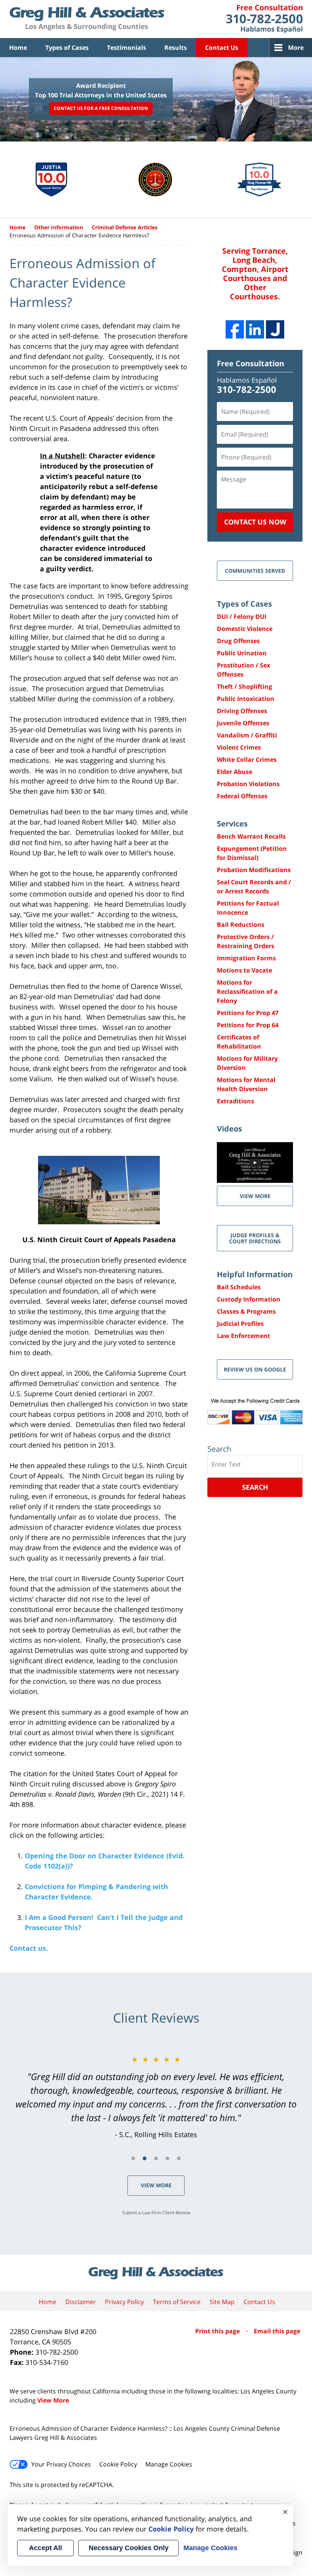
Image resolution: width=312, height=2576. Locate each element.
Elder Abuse (235, 772)
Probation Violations (248, 784)
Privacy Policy (124, 2302)
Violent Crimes (239, 747)
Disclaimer (81, 2302)
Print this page (218, 2331)
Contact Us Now (255, 522)
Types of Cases (67, 48)
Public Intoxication (246, 699)
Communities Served (255, 571)
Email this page (277, 2331)
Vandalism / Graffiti (247, 735)
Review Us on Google (255, 1369)
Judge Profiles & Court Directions (255, 1238)
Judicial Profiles (240, 1324)
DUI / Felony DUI (242, 617)
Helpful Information (255, 1274)
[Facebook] (235, 329)
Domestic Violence (245, 629)
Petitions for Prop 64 (248, 1025)
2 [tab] (145, 2158)
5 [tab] (179, 2158)
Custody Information (249, 1299)
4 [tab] (167, 2158)
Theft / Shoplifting (244, 687)
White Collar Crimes (247, 760)
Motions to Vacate (244, 970)
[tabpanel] (156, 2097)
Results (176, 48)
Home (18, 48)
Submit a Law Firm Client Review (156, 2213)
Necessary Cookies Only (129, 2548)
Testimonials (127, 48)
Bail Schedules (239, 1287)
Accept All (45, 2548)
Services (232, 824)
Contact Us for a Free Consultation (101, 109)
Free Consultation (251, 363)
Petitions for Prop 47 (248, 1013)
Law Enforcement (244, 1336)
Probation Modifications (254, 870)
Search (255, 1487)
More (296, 48)
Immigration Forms (246, 958)
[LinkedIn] (255, 329)
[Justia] (275, 329)
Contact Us (222, 48)
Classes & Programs (246, 1311)
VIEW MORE (255, 1196)
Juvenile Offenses (243, 723)
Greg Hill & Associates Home (87, 19)
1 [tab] (133, 2158)
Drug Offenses (238, 641)
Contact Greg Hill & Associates (264, 19)
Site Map (222, 2302)
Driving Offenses (242, 711)
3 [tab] (156, 2158)
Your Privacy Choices (61, 2464)
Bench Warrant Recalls (251, 836)
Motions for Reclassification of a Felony (247, 992)
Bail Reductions (241, 925)
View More (156, 2185)
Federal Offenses (242, 796)
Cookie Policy (118, 2464)
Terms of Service (177, 2302)
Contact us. (29, 1948)
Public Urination (242, 653)
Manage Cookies (169, 2464)
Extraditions (236, 1101)
